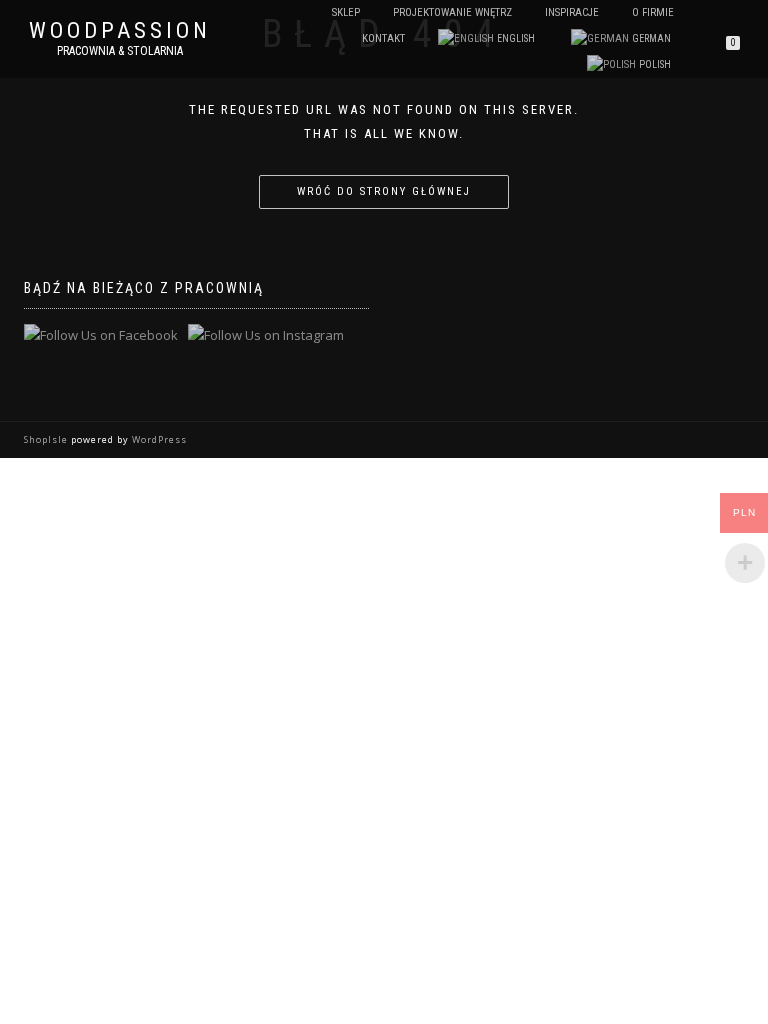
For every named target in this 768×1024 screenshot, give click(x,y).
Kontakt (383, 38)
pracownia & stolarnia (120, 51)
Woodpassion (120, 31)
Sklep (346, 12)
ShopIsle (47, 439)
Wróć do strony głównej (384, 191)
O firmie (653, 12)
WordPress (158, 439)
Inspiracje (572, 12)
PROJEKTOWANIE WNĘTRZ (452, 12)
